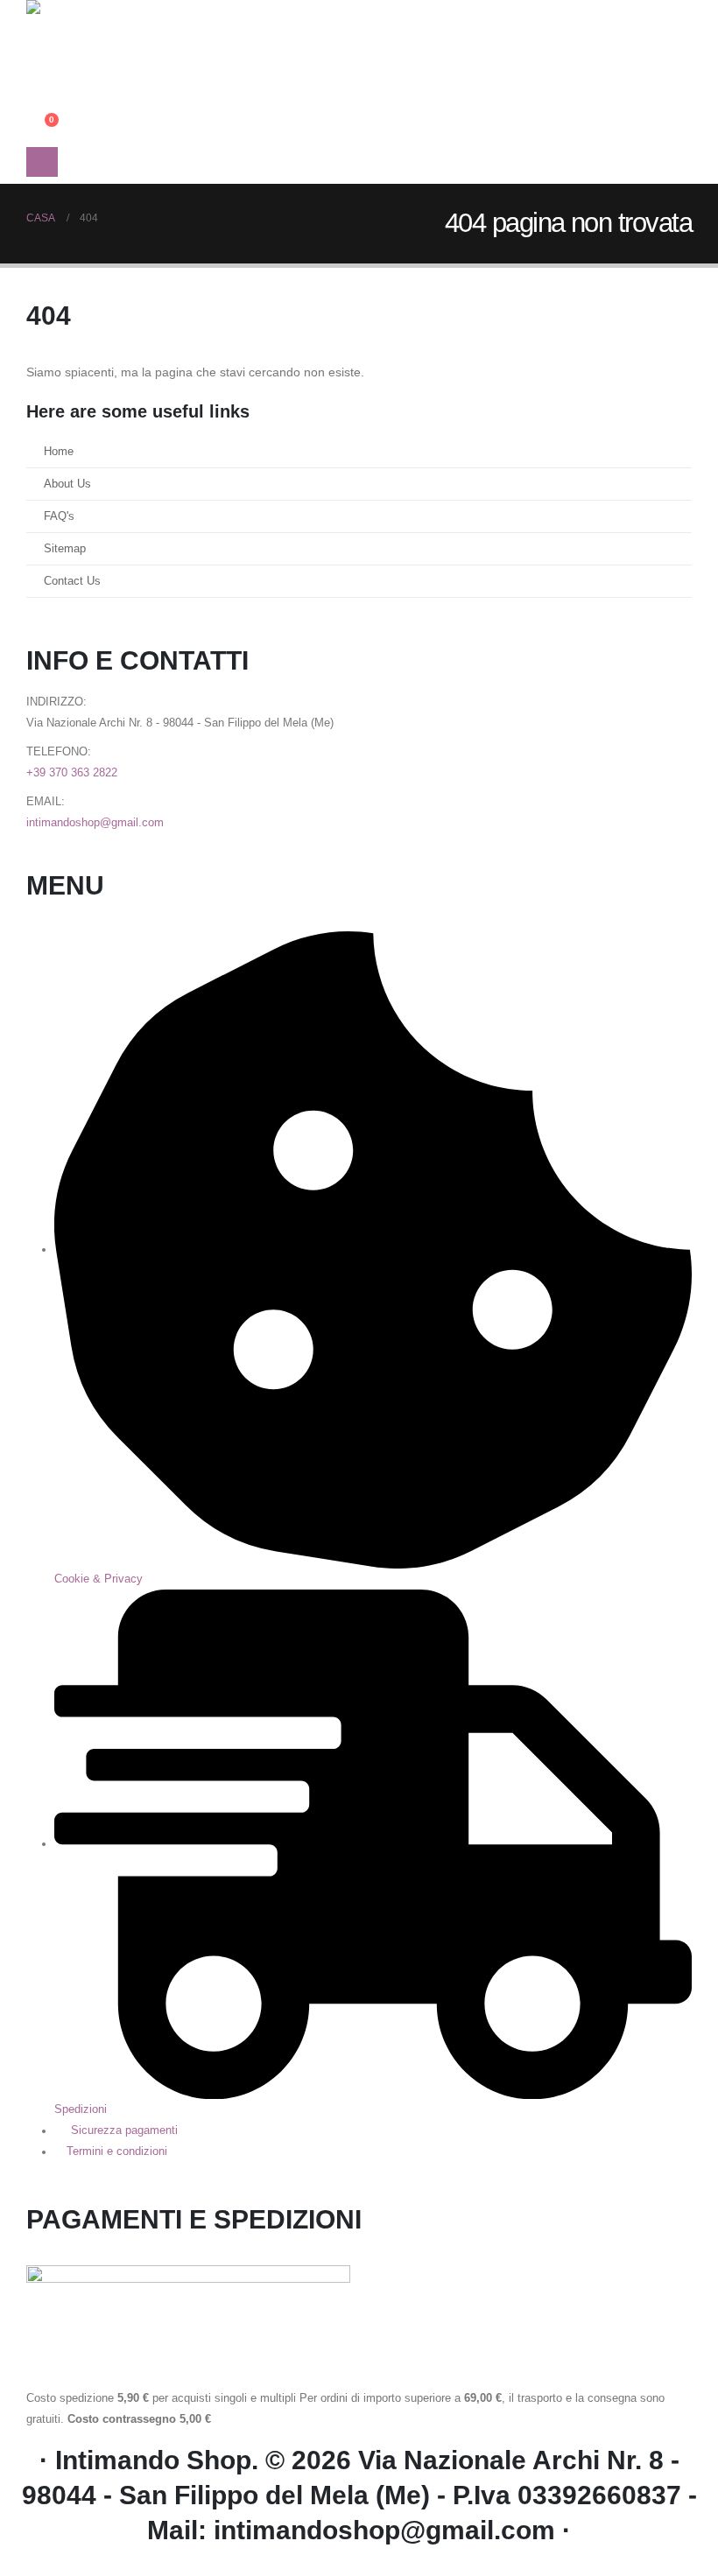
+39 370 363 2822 (72, 773)
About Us (67, 484)
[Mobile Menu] (42, 162)
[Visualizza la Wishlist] (40, 106)
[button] (40, 60)
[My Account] (40, 82)
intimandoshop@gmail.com (95, 823)
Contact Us (72, 581)
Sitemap (65, 549)
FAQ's (59, 516)
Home (59, 452)
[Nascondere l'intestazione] (74, 24)
